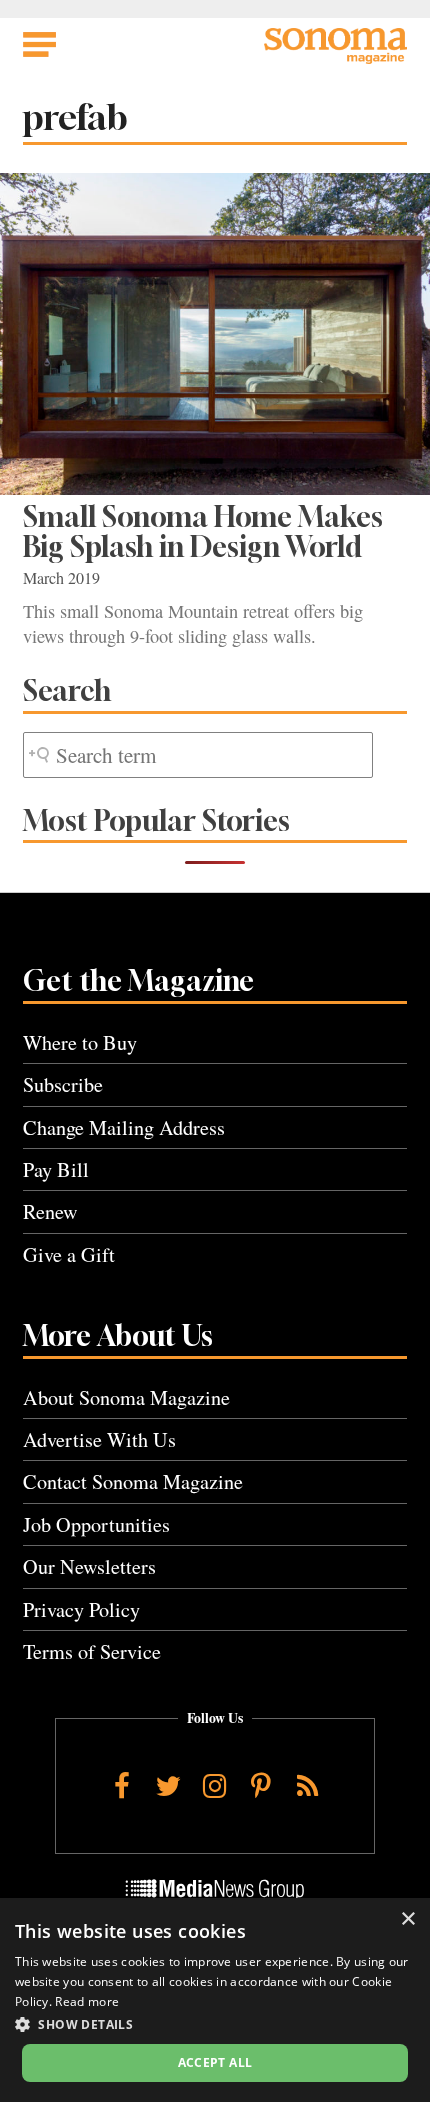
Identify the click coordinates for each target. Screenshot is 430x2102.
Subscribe (63, 1084)
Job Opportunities (96, 1524)
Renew (50, 1211)
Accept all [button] (215, 2062)
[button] (215, 2024)
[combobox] (198, 755)
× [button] (407, 1919)
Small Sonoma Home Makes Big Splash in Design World (203, 531)
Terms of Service (92, 1651)
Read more (87, 2001)
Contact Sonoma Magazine (133, 1481)
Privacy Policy (81, 1609)
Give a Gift (69, 1254)
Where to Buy (80, 1042)
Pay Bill (56, 1169)
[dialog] (215, 2000)
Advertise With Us (99, 1439)
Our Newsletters (89, 1566)
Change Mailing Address (124, 1127)
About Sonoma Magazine (126, 1397)
